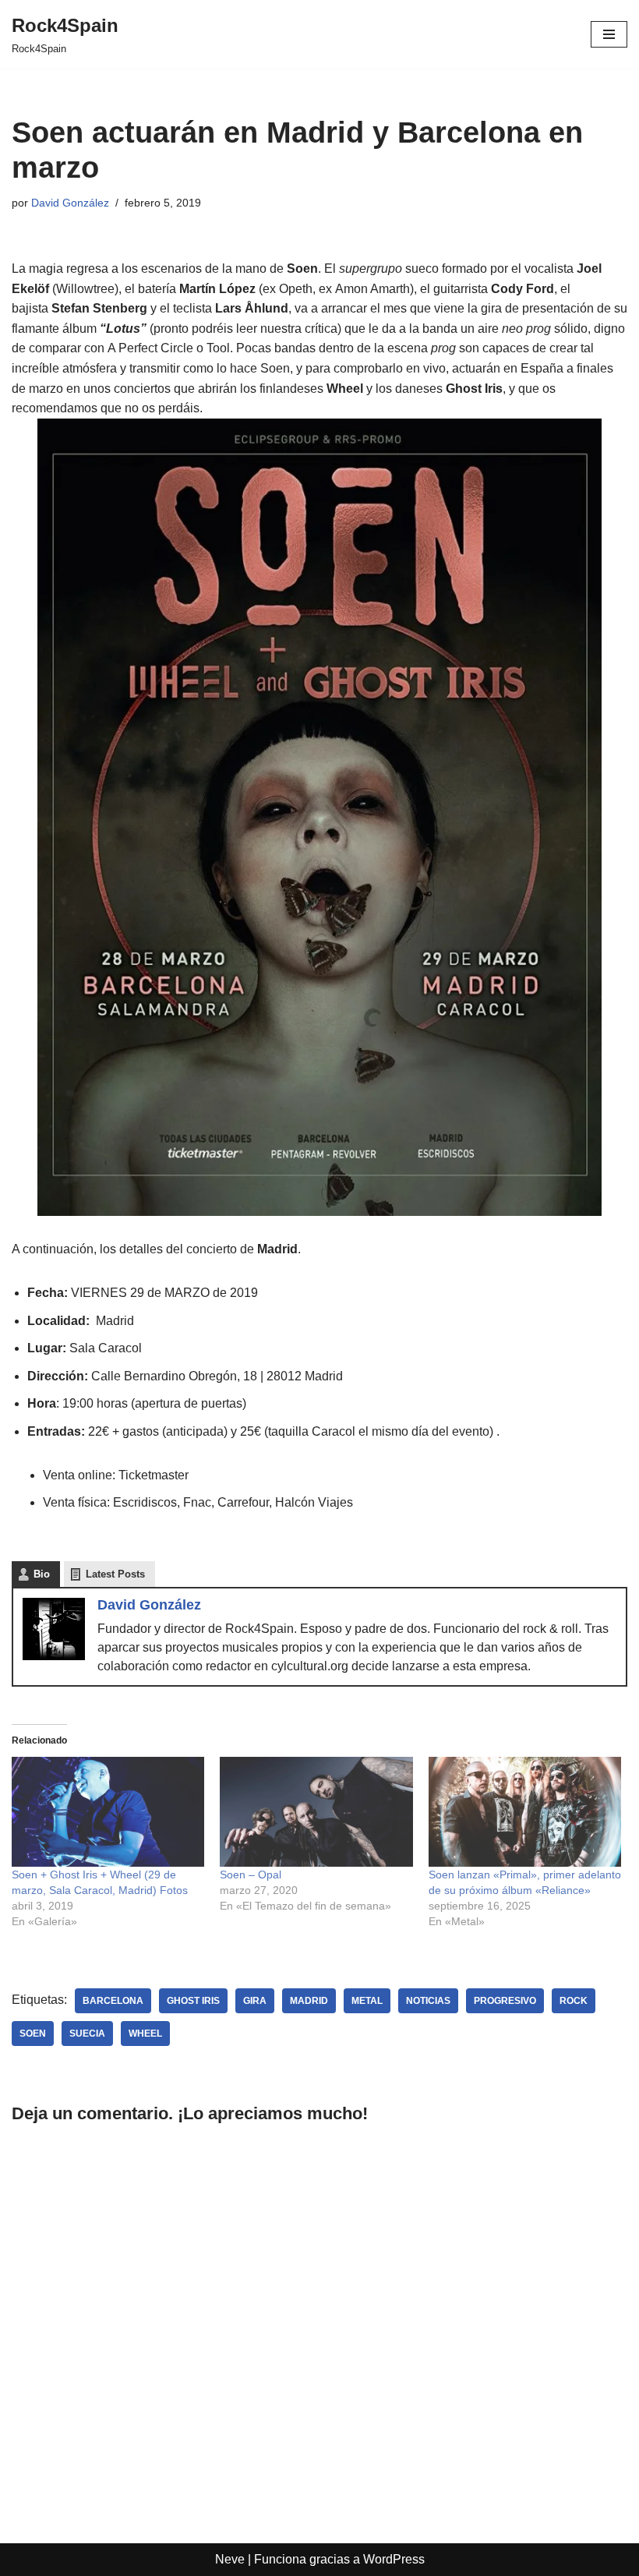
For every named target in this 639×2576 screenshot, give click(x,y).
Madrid (309, 2001)
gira (255, 2001)
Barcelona (113, 2001)
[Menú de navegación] (609, 34)
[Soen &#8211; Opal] (316, 1812)
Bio (42, 1574)
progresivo (505, 2001)
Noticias (428, 2001)
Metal (367, 2001)
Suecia (87, 2034)
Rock (574, 2001)
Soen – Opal (251, 1875)
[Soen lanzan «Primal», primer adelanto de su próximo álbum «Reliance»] (525, 1812)
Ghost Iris (193, 2001)
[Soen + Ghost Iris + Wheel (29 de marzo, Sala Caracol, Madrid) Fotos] (108, 1812)
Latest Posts (115, 1574)
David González (70, 203)
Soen (33, 2034)
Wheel (145, 2034)
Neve (230, 2559)
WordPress (394, 2559)
